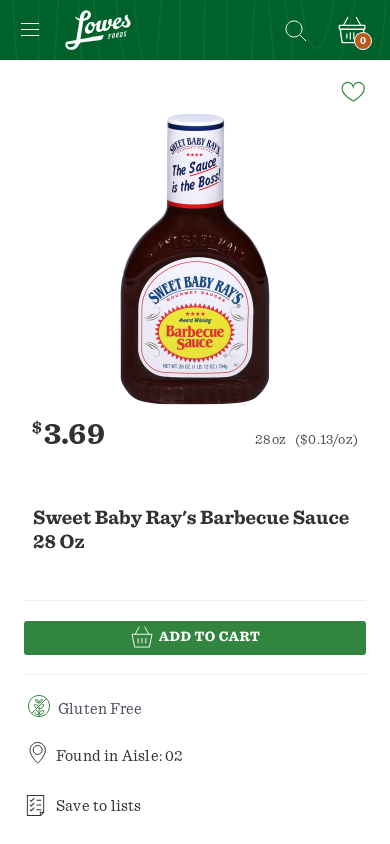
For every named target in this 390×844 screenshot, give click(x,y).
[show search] (295, 30)
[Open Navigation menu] (30, 30)
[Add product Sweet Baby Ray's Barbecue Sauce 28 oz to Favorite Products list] (352, 90)
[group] (195, 259)
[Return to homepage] (98, 30)
